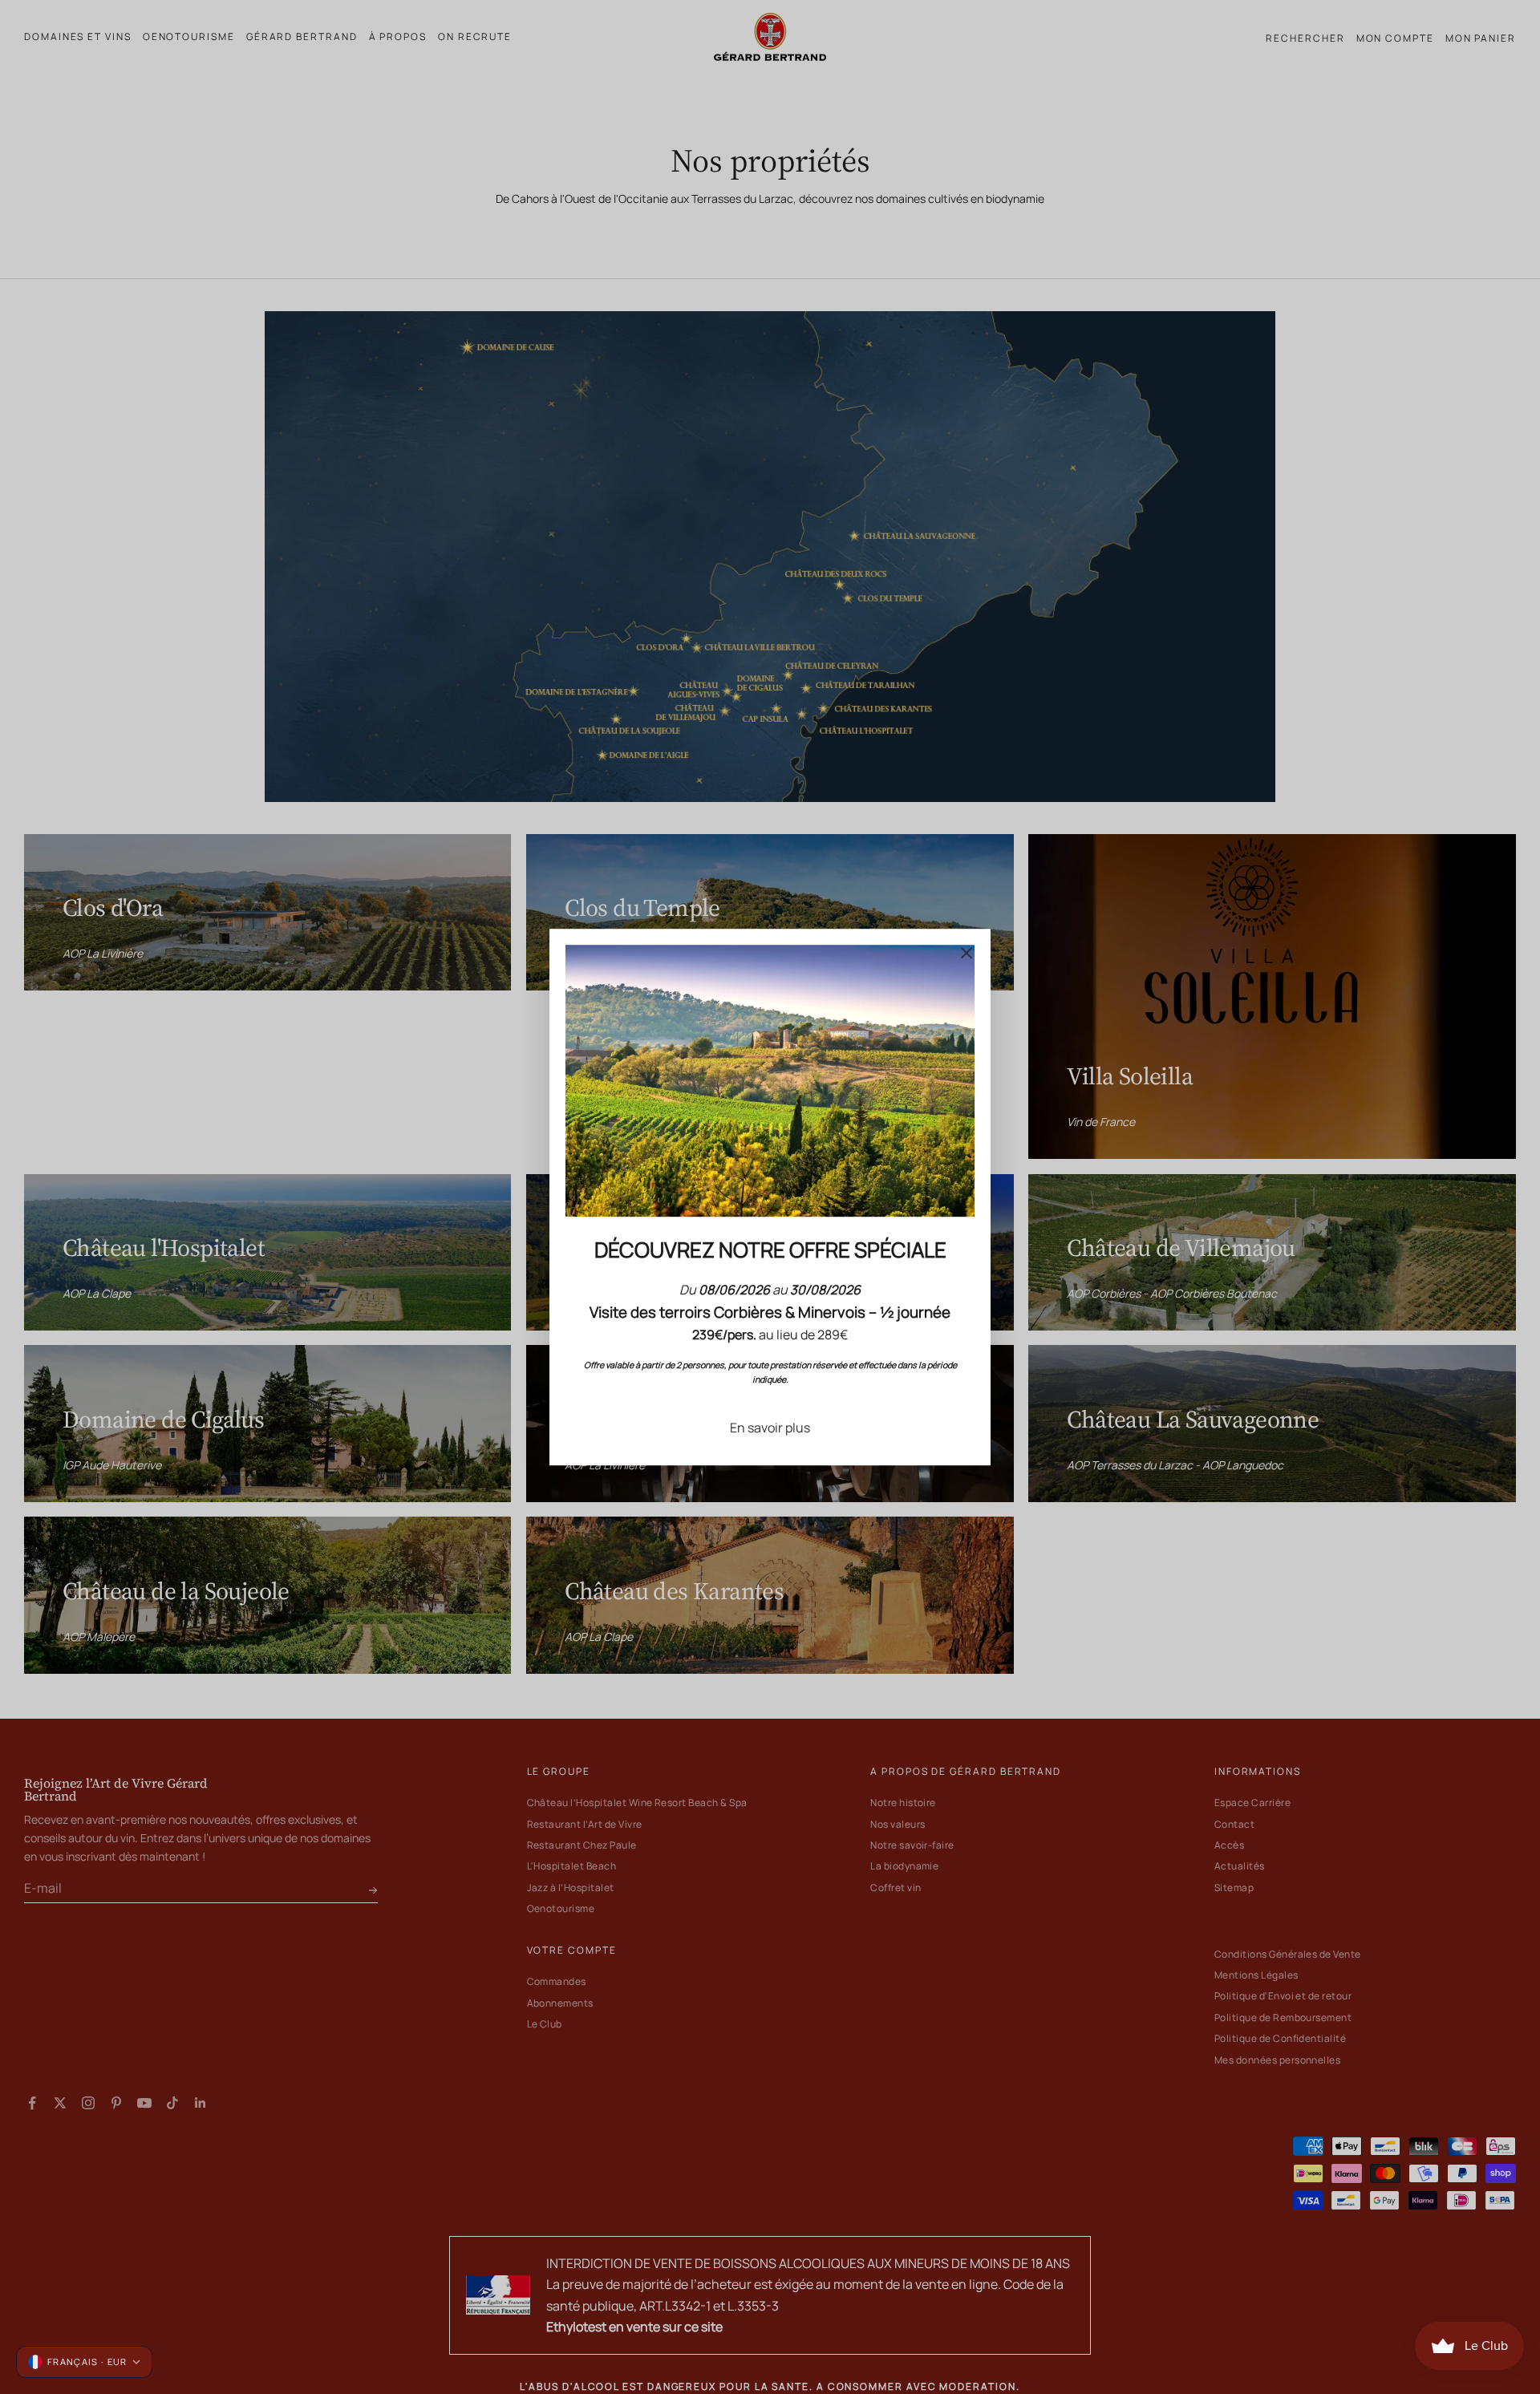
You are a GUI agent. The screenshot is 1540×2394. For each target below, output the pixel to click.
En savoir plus (770, 1428)
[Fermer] (967, 953)
